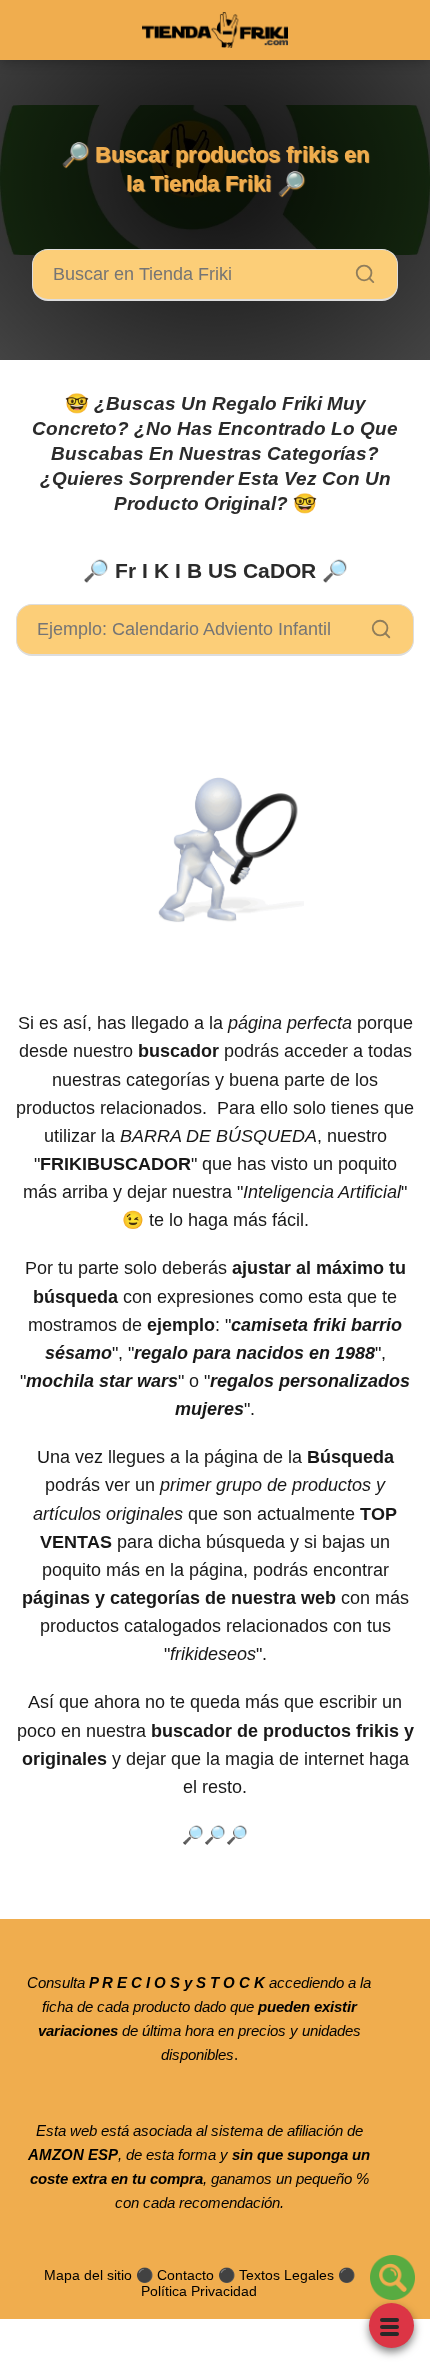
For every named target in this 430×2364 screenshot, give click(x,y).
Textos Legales (286, 2275)
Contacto (185, 2275)
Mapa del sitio (88, 2275)
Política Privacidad (199, 2291)
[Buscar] (358, 269)
